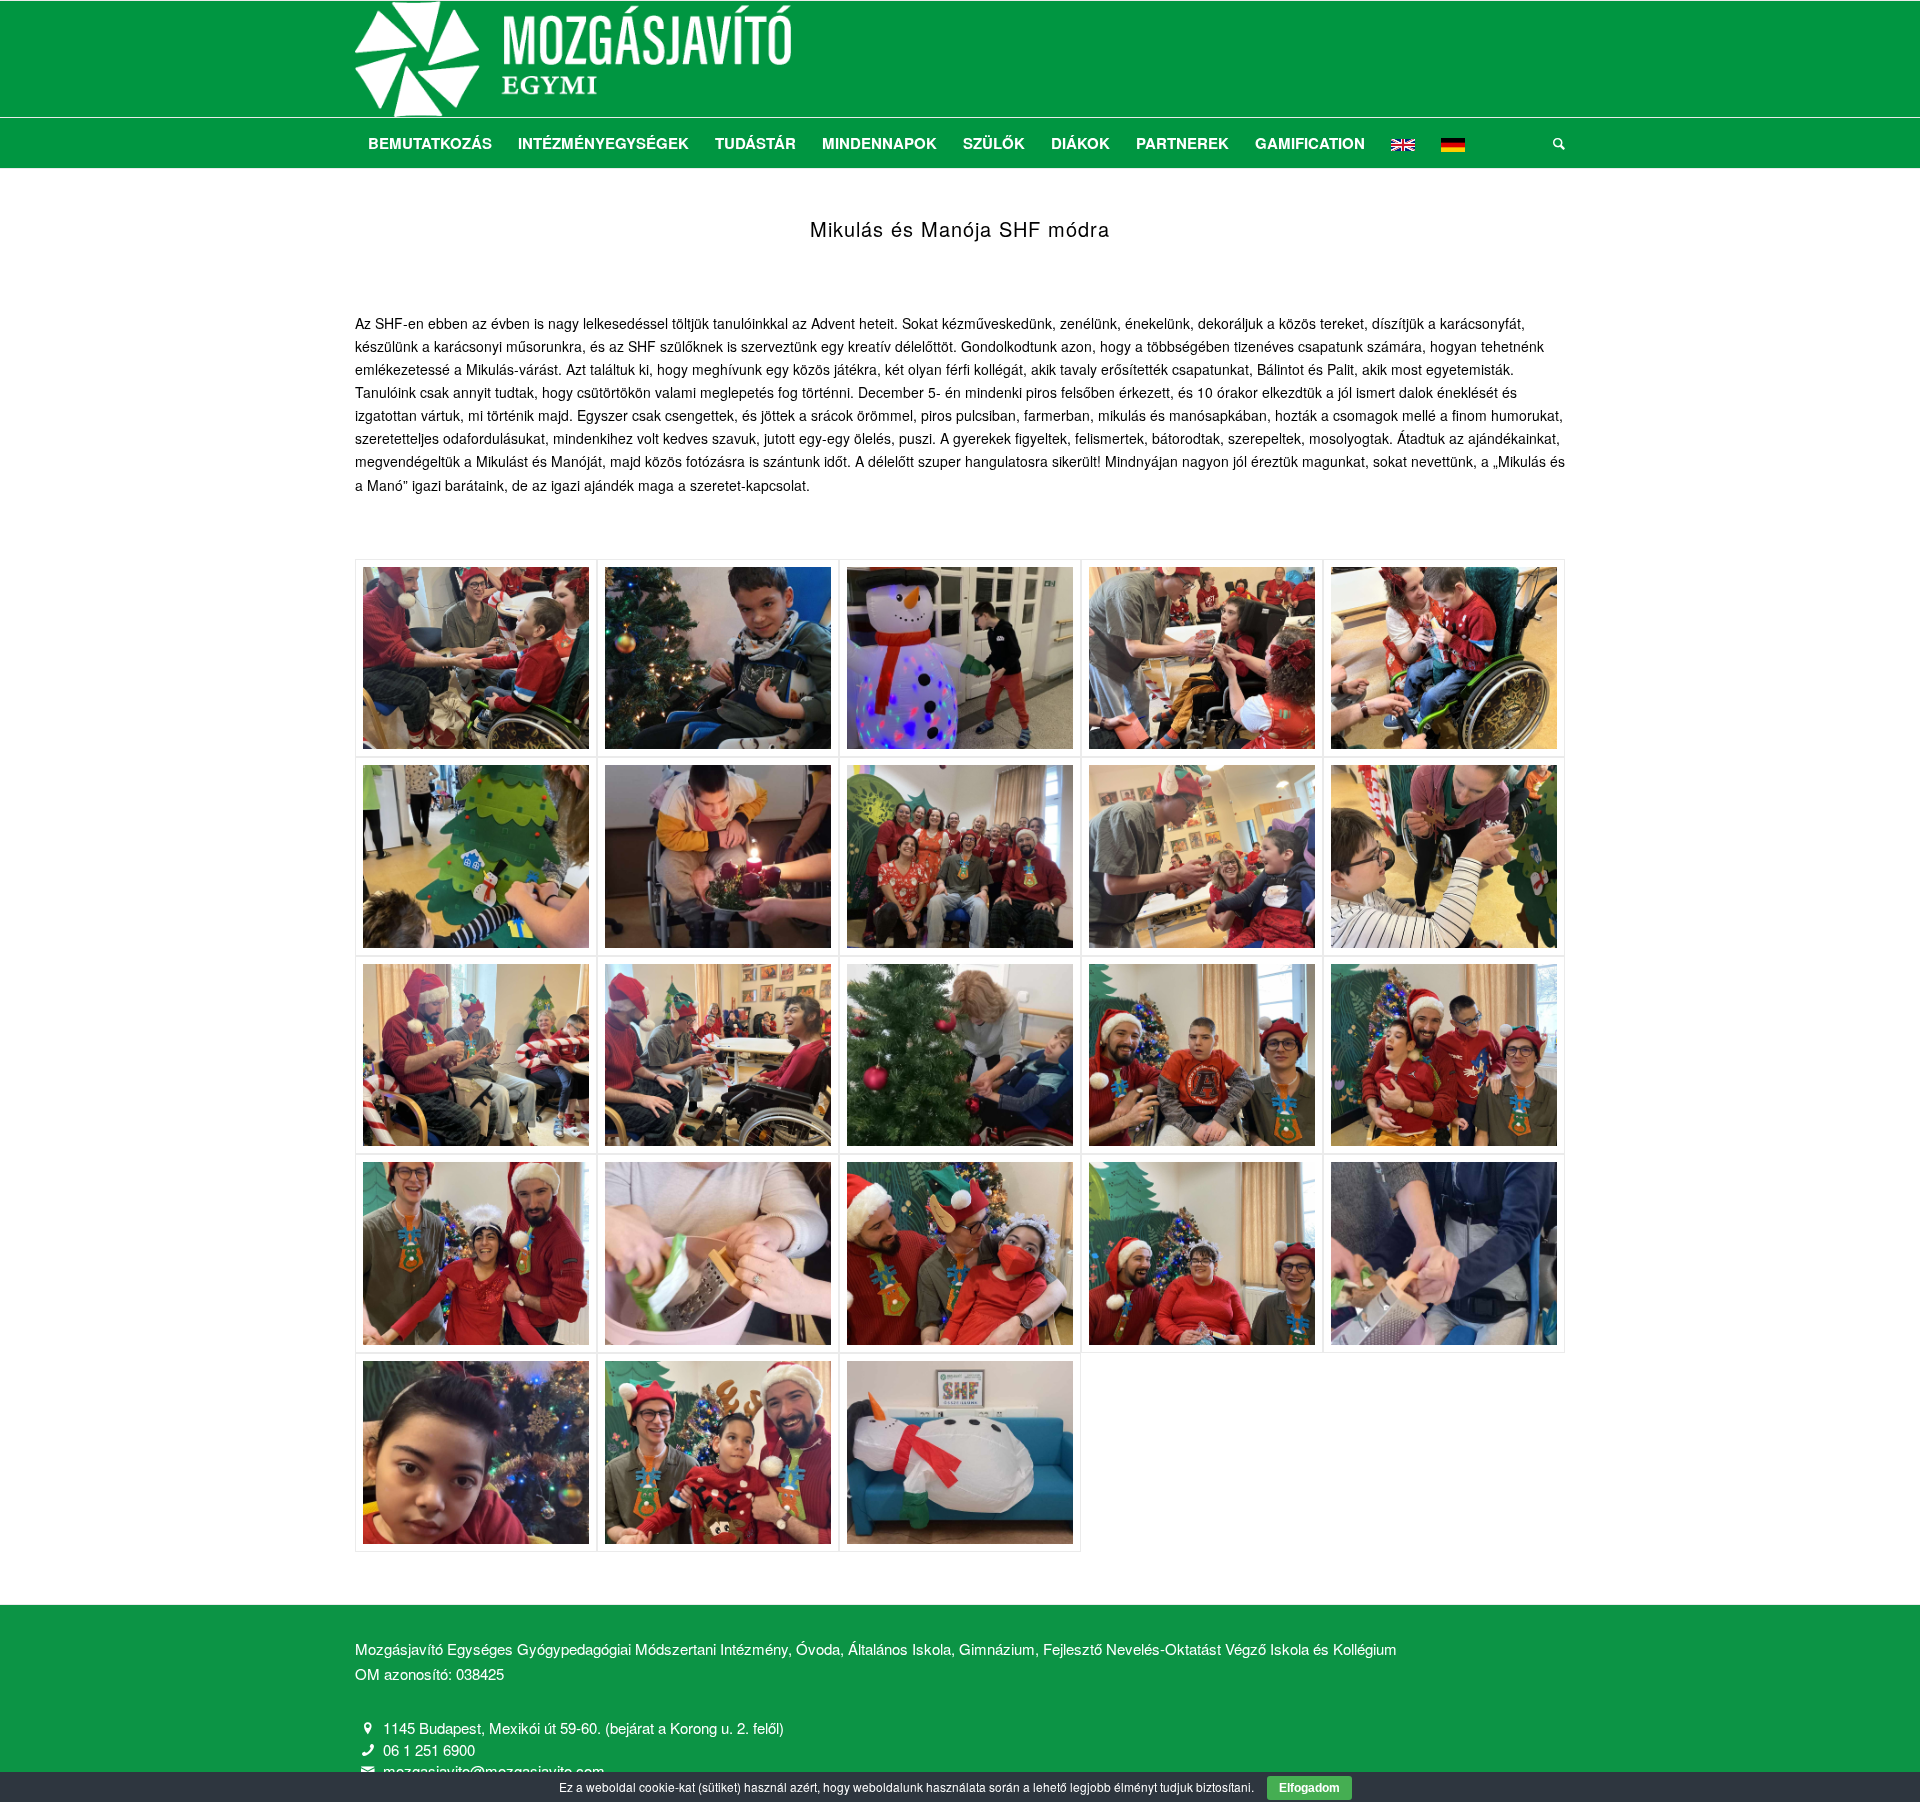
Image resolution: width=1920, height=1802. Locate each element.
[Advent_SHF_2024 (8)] (960, 856)
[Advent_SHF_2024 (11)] (476, 1055)
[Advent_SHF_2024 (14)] (1202, 1055)
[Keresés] (1552, 143)
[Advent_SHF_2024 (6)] (476, 856)
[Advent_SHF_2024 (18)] (960, 1253)
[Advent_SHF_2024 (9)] (1202, 856)
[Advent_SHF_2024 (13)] (960, 1055)
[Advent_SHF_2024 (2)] (718, 658)
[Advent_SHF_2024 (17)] (718, 1253)
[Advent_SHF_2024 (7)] (718, 856)
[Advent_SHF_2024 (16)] (476, 1253)
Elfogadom (1309, 1788)
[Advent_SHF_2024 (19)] (1202, 1253)
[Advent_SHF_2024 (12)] (718, 1055)
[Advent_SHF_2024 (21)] (476, 1452)
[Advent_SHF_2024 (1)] (476, 658)
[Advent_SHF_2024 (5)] (1444, 658)
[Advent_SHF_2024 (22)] (718, 1452)
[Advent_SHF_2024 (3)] (960, 658)
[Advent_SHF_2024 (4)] (1202, 658)
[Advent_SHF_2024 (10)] (1444, 856)
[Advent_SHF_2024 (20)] (1444, 1253)
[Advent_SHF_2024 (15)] (1444, 1055)
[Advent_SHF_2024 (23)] (960, 1452)
